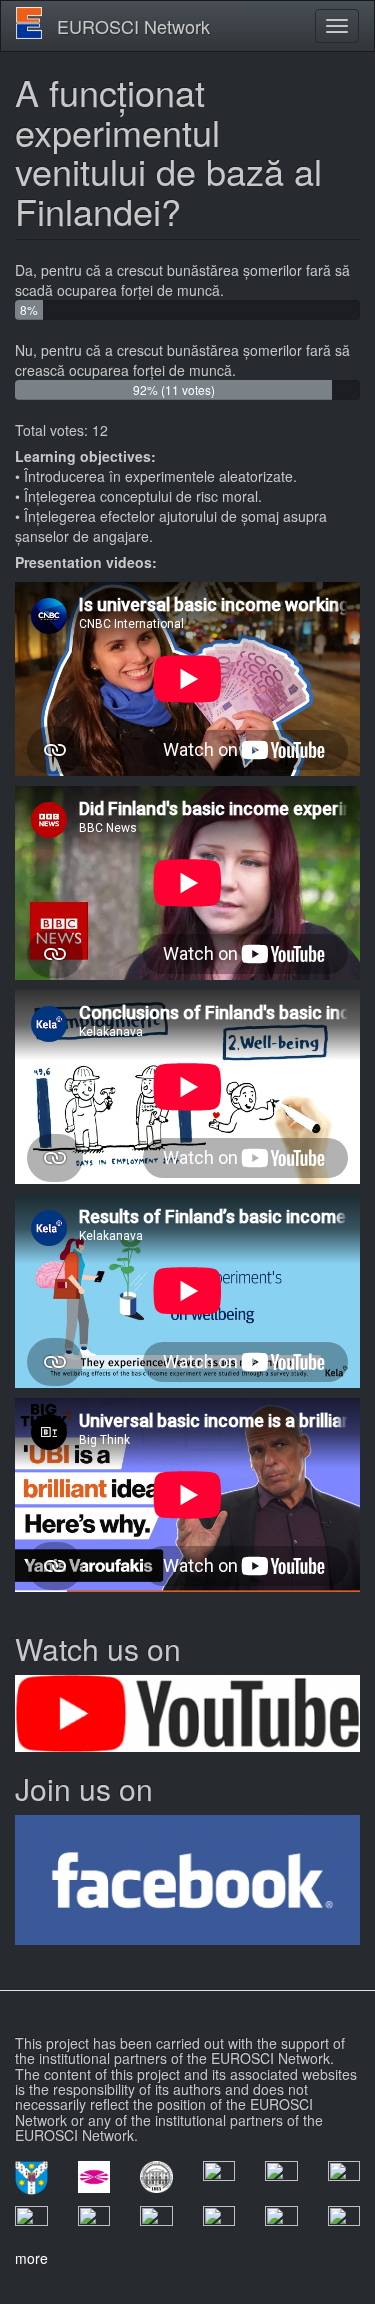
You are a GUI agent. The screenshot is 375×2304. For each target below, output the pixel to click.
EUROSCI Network (133, 26)
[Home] (29, 23)
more (31, 2258)
